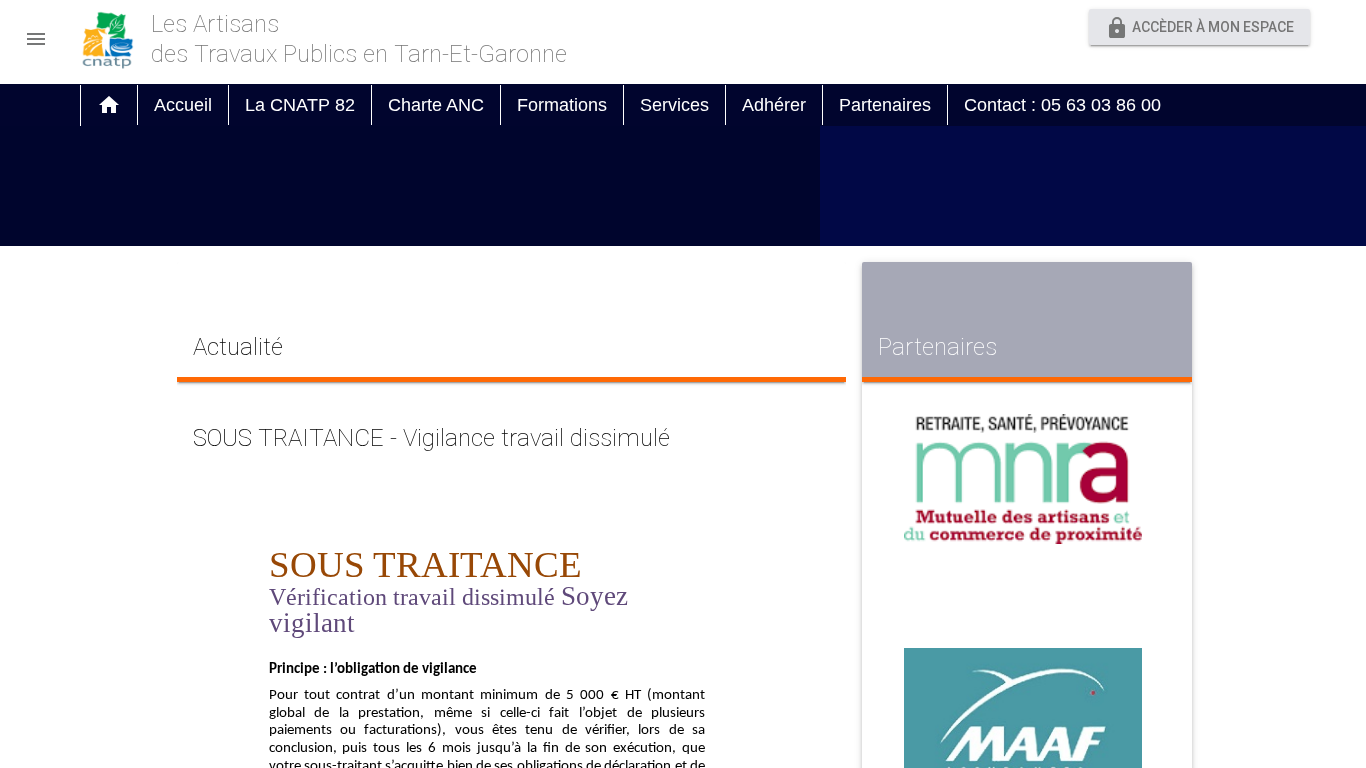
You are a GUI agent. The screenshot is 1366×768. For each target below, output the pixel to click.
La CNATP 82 (300, 105)
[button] (36, 34)
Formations (562, 105)
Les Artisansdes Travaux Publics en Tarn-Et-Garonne (359, 39)
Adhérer (774, 105)
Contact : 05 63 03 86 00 (1062, 105)
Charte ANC (436, 105)
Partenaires (885, 105)
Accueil (183, 105)
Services (674, 105)
